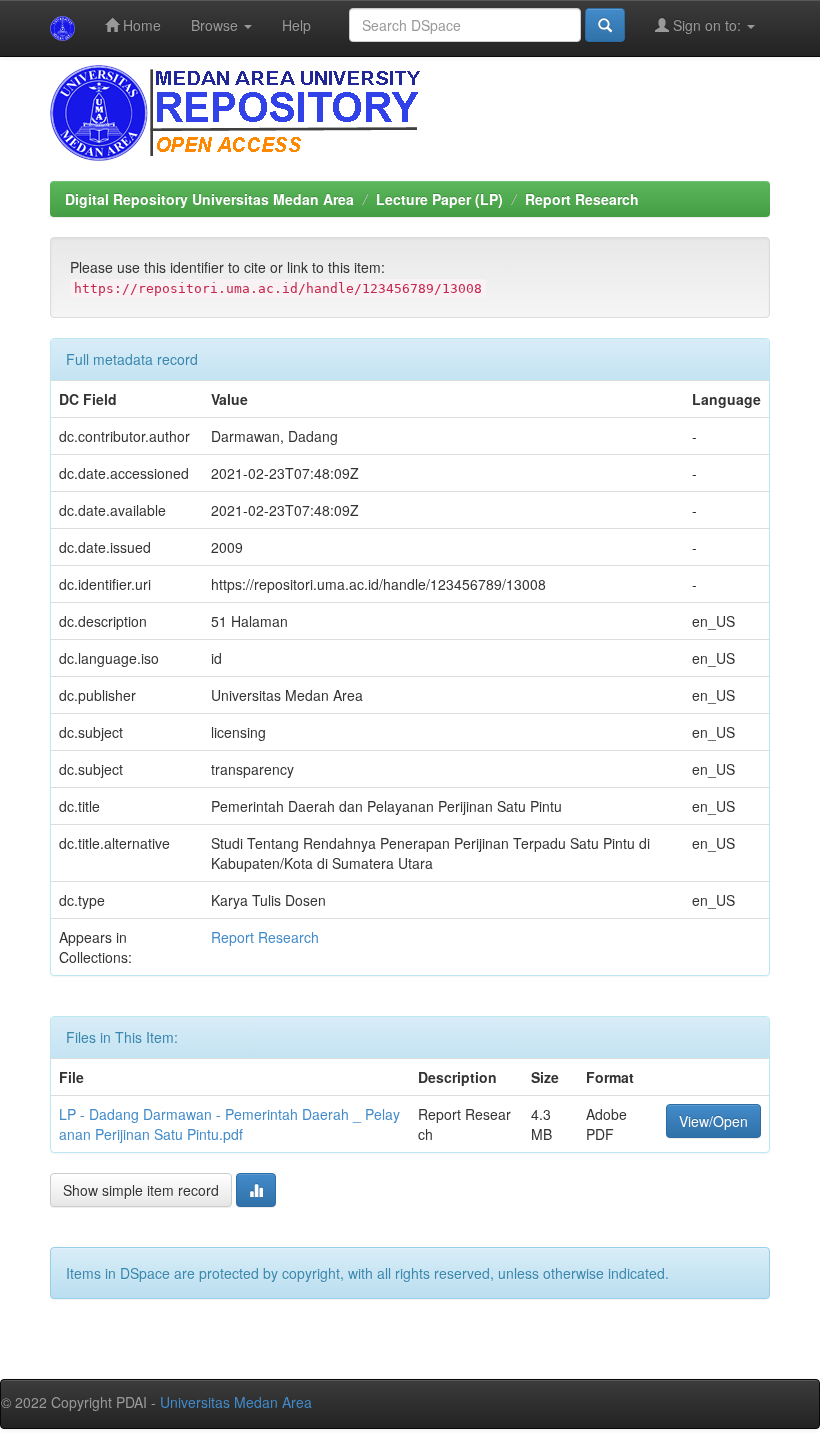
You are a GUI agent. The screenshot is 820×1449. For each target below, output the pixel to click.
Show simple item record (141, 1190)
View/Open (713, 1121)
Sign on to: (707, 25)
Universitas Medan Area (236, 1402)
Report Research (582, 199)
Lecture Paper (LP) (439, 199)
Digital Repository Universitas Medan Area (209, 199)
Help (296, 25)
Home (140, 25)
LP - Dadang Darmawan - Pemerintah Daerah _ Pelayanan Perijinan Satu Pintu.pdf (229, 1124)
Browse (216, 25)
